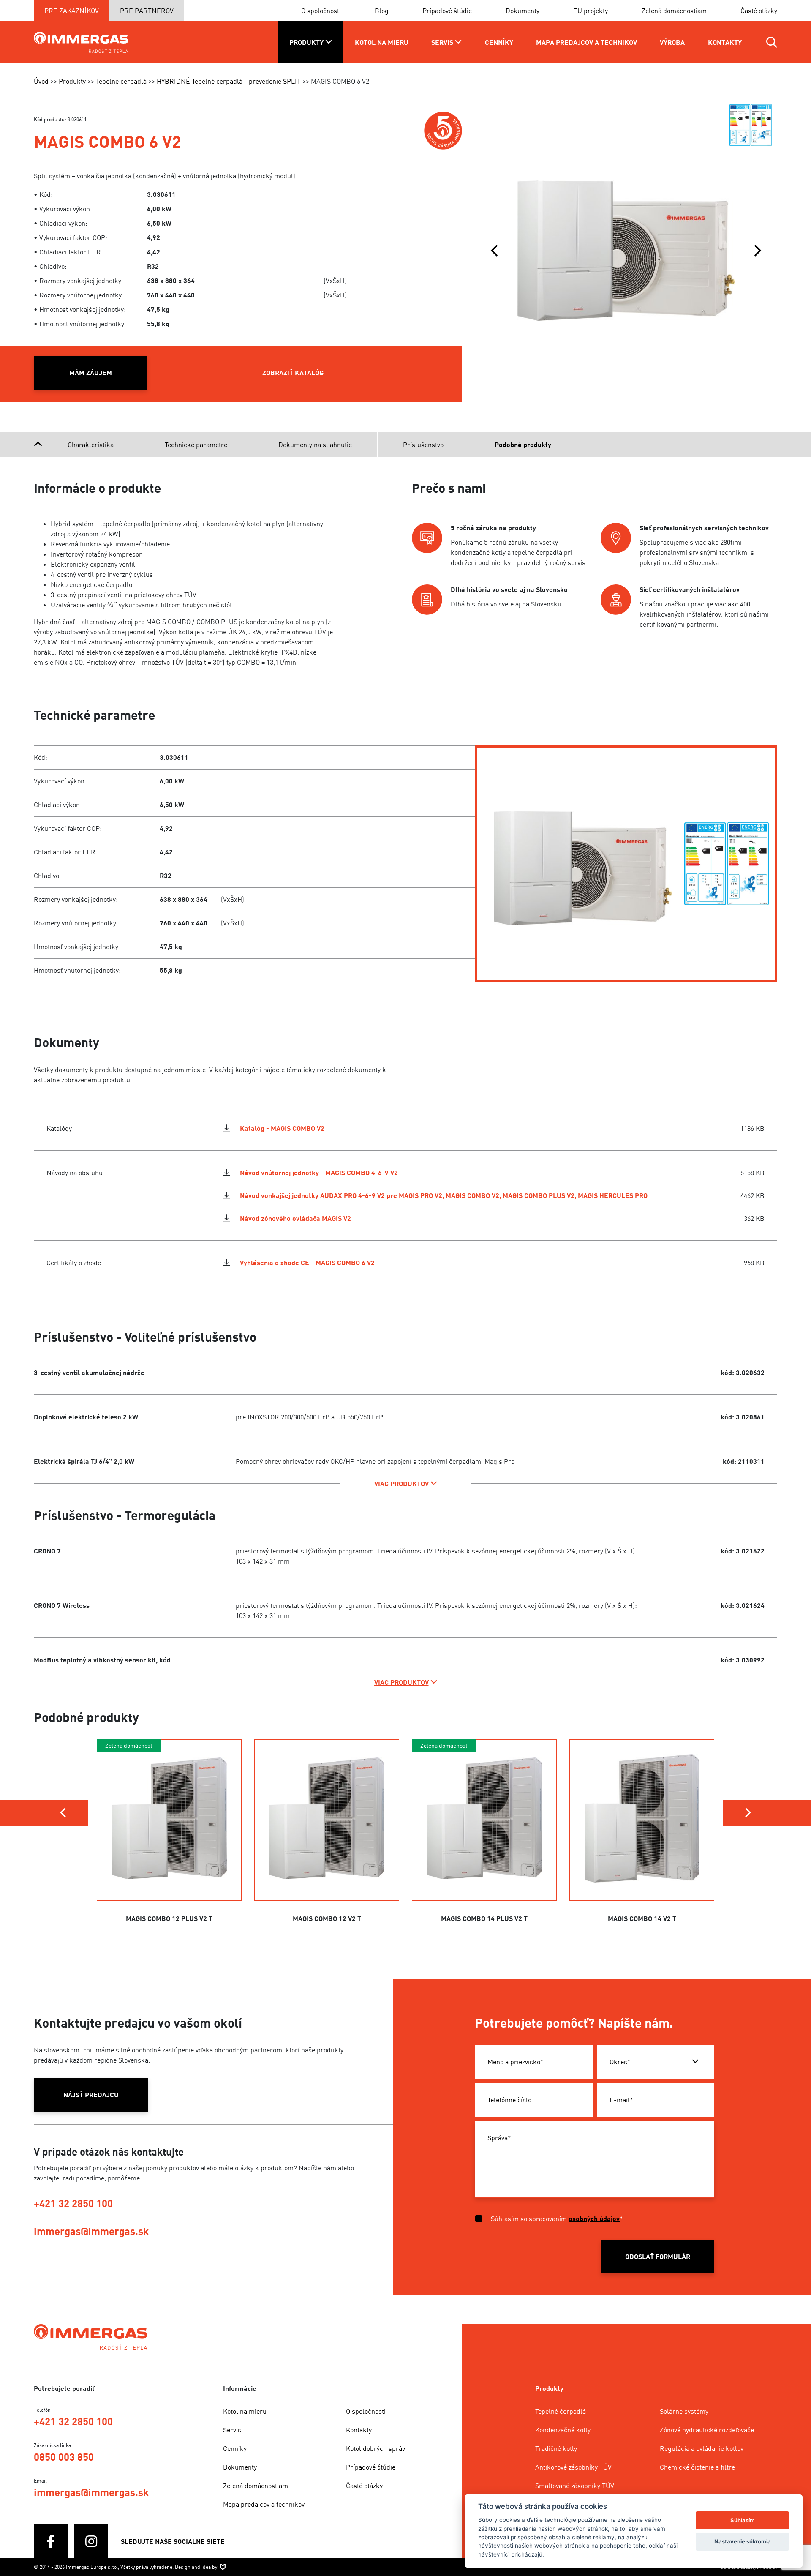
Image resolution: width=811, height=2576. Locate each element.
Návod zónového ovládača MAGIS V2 (295, 1218)
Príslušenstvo (423, 445)
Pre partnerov (147, 11)
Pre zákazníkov (72, 11)
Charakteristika (91, 445)
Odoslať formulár (658, 2257)
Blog (382, 11)
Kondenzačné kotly (563, 2430)
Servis (232, 2430)
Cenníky (235, 2448)
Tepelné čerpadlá (561, 2411)
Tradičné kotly (556, 2448)
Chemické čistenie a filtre (697, 2467)
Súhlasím (743, 2520)
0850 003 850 (64, 2457)
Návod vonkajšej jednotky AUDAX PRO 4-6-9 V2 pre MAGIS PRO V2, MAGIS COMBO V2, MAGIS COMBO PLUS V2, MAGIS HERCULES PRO (444, 1195)
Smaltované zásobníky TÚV (575, 2486)
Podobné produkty (523, 445)
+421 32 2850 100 (73, 2203)
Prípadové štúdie (447, 11)
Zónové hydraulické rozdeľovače (707, 2430)
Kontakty (359, 2430)
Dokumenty (523, 11)
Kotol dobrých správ (376, 2448)
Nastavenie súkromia (743, 2541)
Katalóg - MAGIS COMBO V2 (282, 1128)
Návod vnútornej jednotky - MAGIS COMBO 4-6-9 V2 (319, 1173)
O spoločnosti (321, 11)
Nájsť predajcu (91, 2095)
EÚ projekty (591, 11)
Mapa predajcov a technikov (264, 2504)
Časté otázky (759, 11)
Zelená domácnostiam (674, 11)
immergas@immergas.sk (91, 2231)
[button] (494, 251)
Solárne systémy (684, 2411)
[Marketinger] (223, 2567)
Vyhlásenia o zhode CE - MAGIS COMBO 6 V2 (307, 1263)
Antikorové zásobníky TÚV (573, 2467)
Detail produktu (169, 1852)
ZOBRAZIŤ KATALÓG (293, 373)
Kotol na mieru (245, 2411)
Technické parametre (196, 445)
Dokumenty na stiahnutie (315, 445)
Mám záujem (91, 373)
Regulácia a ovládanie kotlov (702, 2448)
